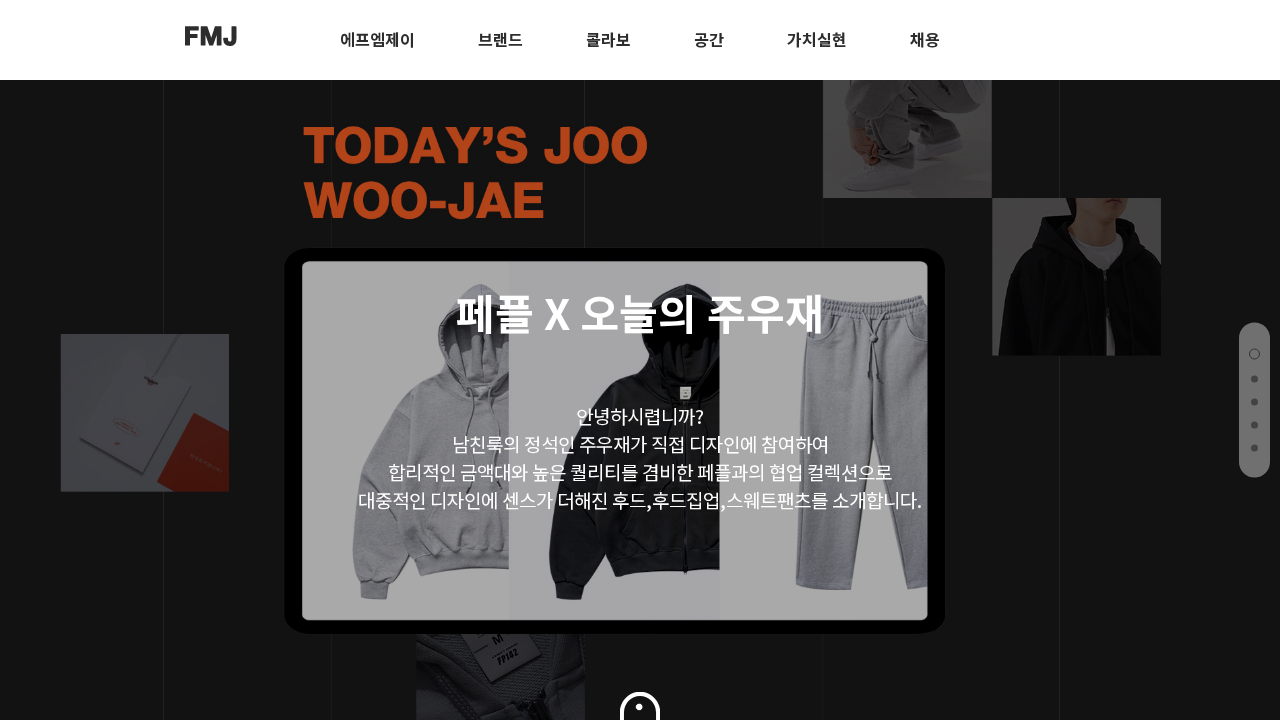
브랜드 (500, 39)
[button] (1254, 354)
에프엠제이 (377, 39)
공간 (709, 39)
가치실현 (817, 39)
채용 (925, 39)
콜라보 (608, 39)
